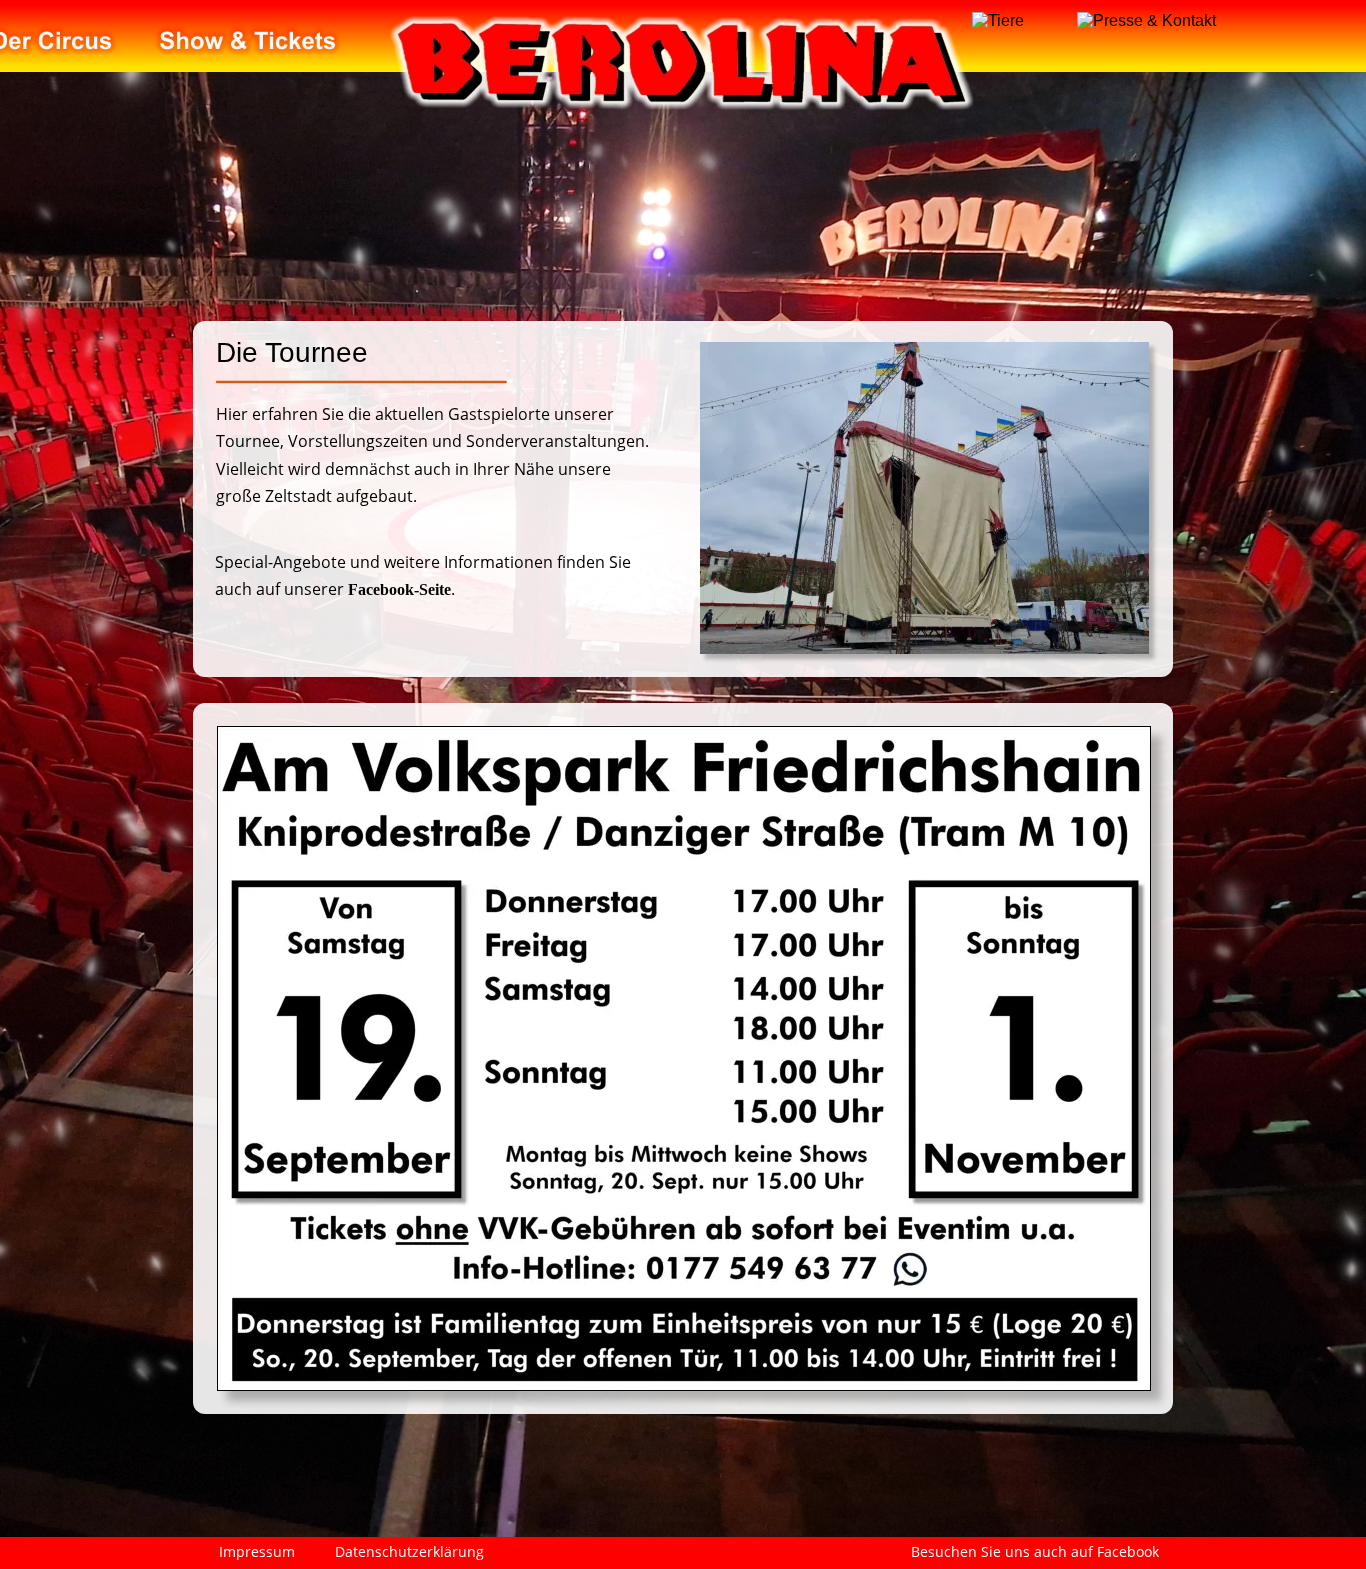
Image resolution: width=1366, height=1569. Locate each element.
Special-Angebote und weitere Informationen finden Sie (425, 562)
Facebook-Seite (399, 589)
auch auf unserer (281, 589)
